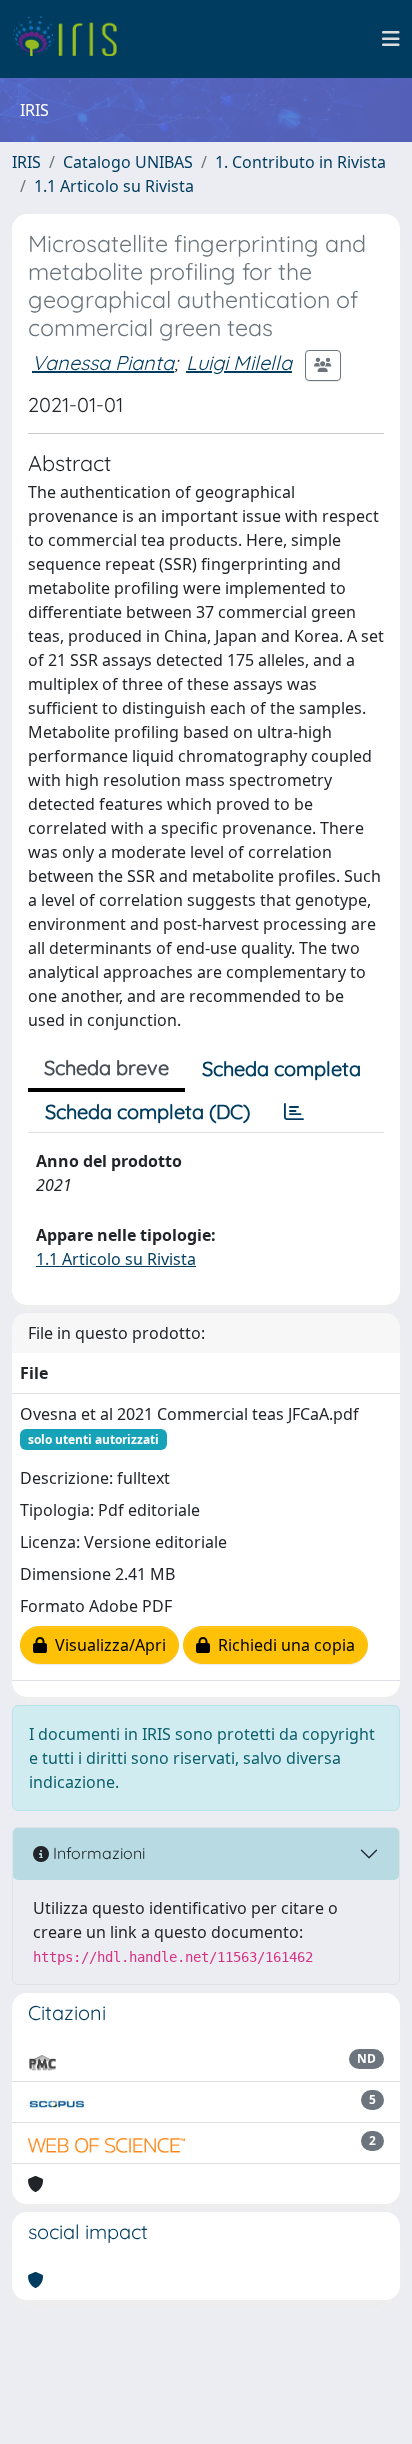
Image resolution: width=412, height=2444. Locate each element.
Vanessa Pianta (103, 362)
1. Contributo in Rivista (300, 162)
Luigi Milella (239, 362)
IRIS (26, 162)
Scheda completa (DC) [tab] (147, 1111)
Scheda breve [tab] (106, 1067)
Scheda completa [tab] (281, 1068)
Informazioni (97, 1853)
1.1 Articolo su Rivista (114, 186)
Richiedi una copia (282, 1645)
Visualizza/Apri (106, 1645)
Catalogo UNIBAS (128, 162)
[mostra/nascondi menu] (391, 39)
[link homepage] (72, 39)
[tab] (294, 1112)
